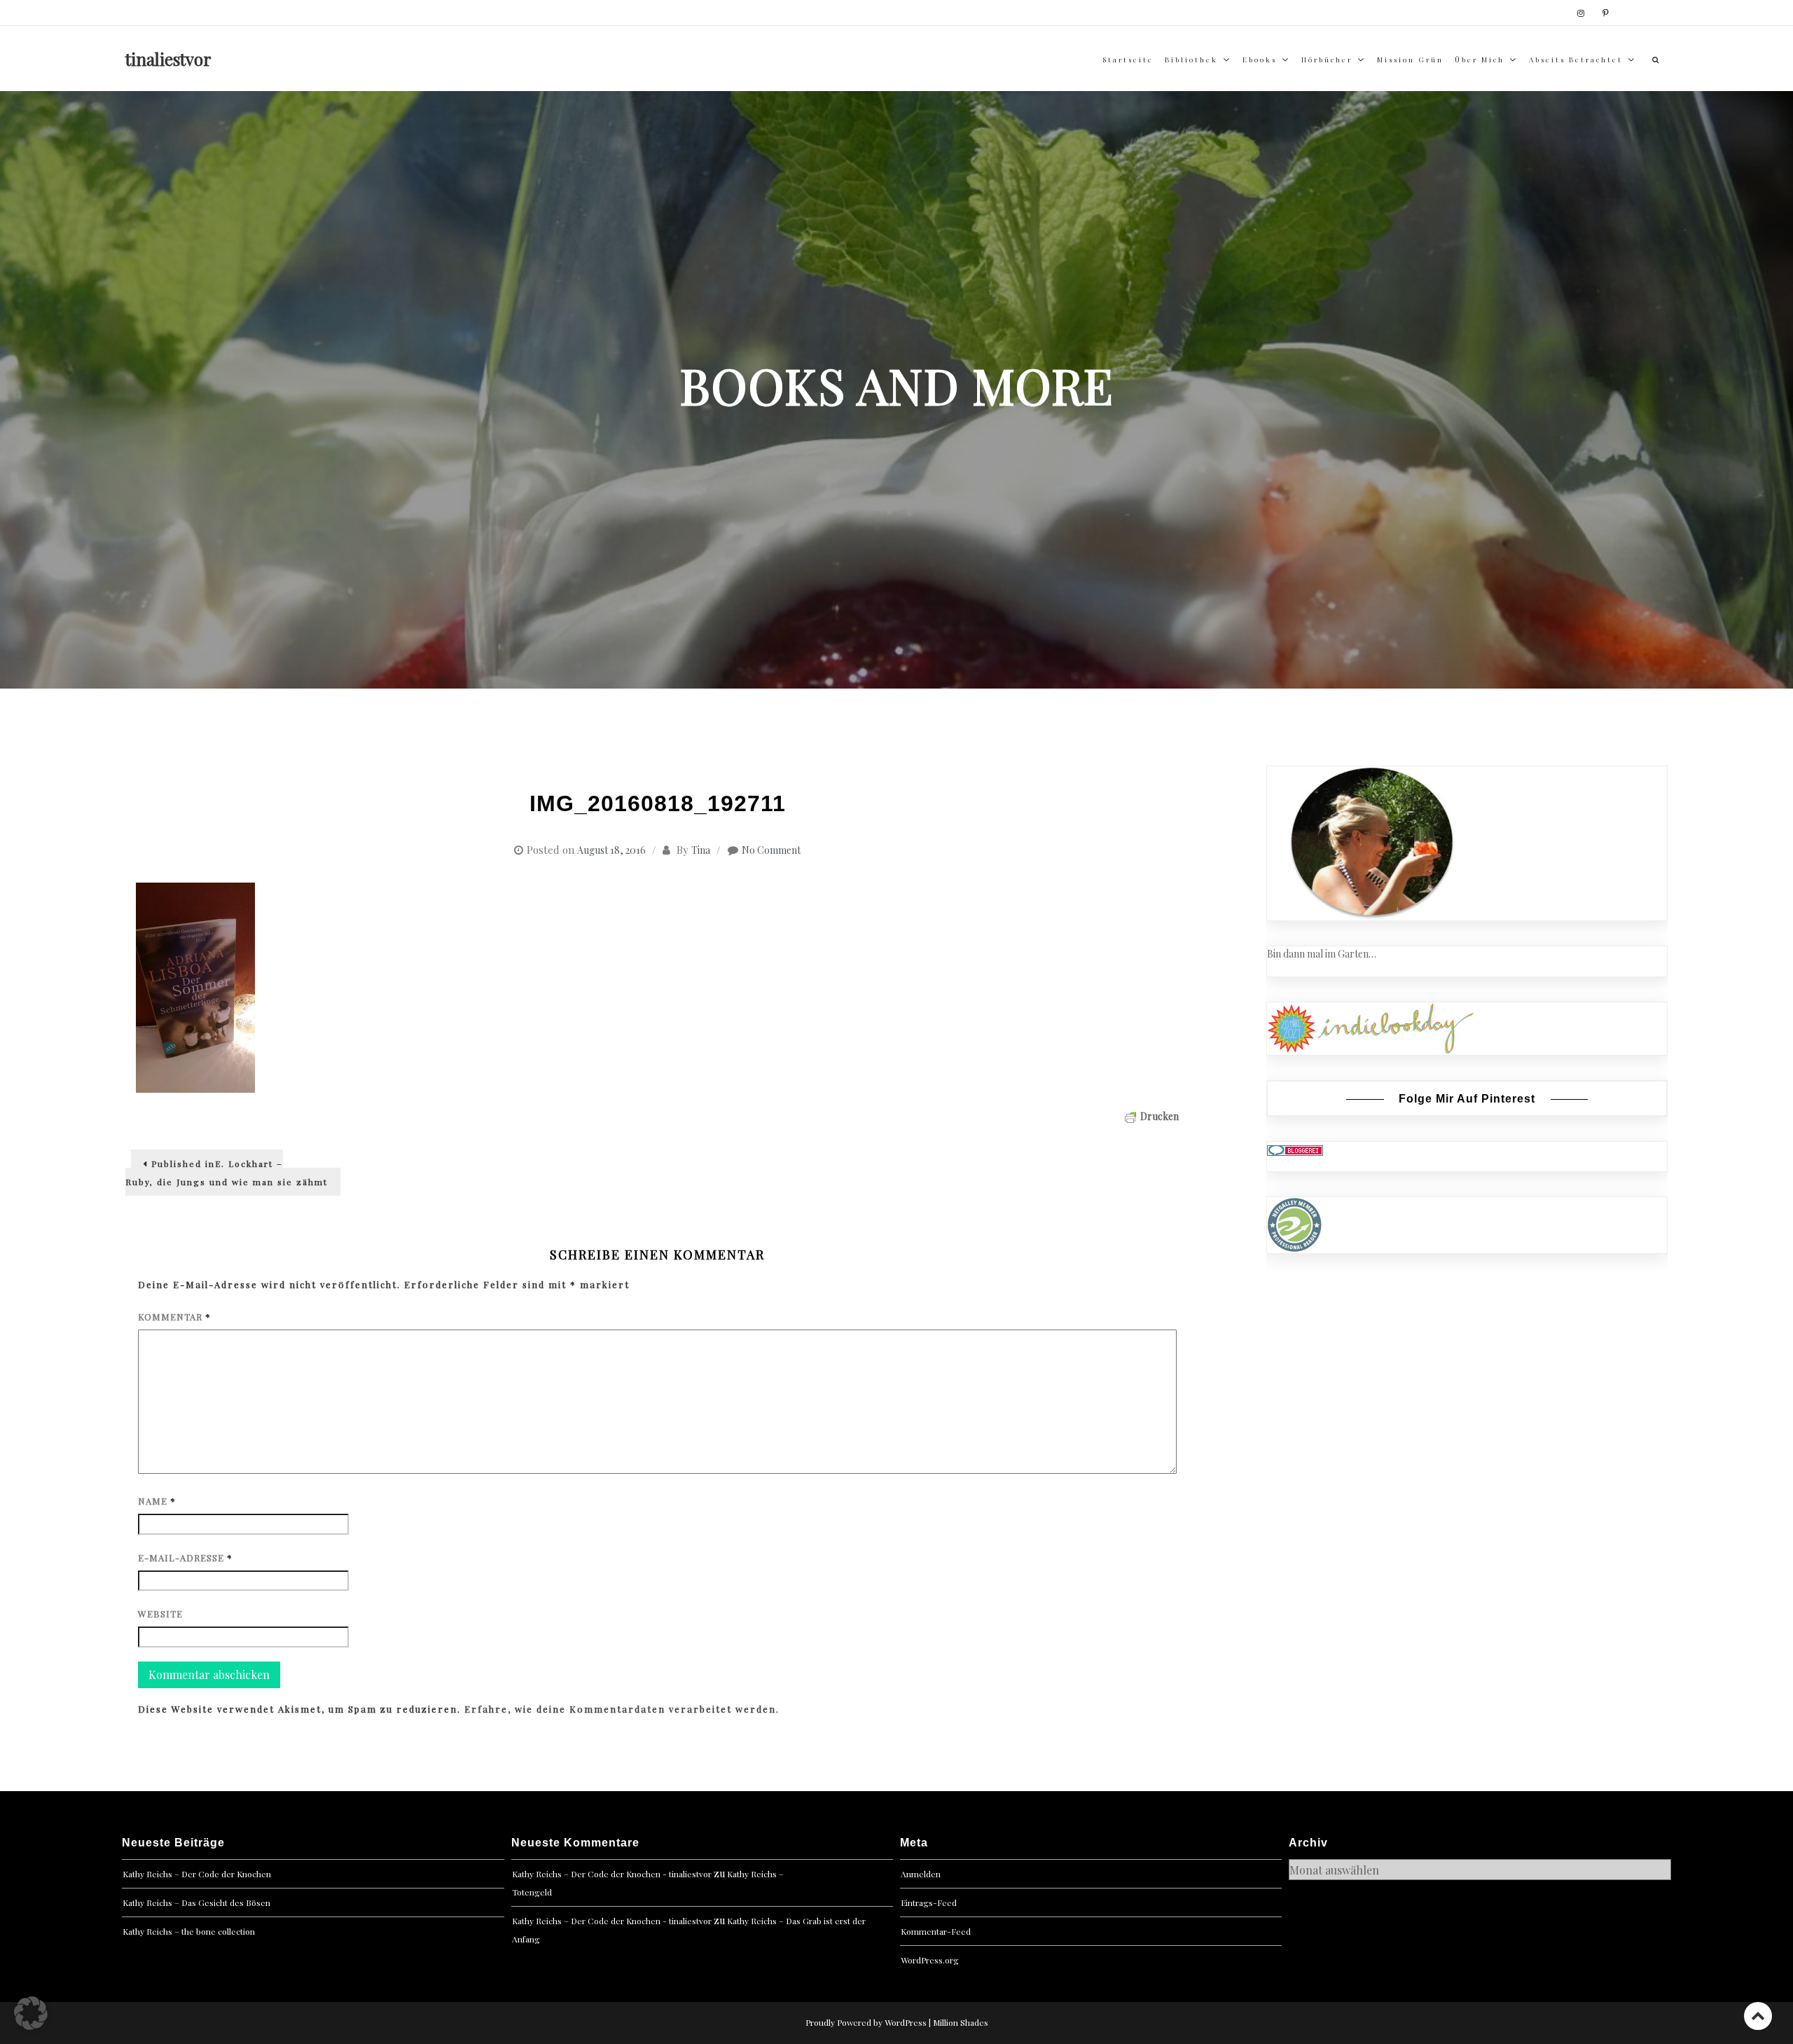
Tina (701, 850)
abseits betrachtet (1576, 60)
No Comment (771, 850)
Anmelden (921, 1874)
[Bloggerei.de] (1295, 1149)
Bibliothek (1191, 60)
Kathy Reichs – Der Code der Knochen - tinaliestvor (612, 1874)
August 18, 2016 (611, 850)
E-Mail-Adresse (185, 1558)
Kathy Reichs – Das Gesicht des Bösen (196, 1903)
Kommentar (174, 1317)
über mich (1480, 60)
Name (157, 1501)
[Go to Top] (1758, 2016)
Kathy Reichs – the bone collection (189, 1931)
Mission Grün (1410, 60)
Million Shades (961, 2022)
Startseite (1128, 60)
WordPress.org (930, 1960)
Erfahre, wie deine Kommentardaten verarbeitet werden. (622, 1709)
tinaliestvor (168, 59)
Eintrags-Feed (929, 1903)
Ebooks (1260, 60)
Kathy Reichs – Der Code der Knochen (197, 1874)
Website (160, 1614)
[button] (31, 2013)
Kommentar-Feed (936, 1931)
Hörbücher (1327, 60)
